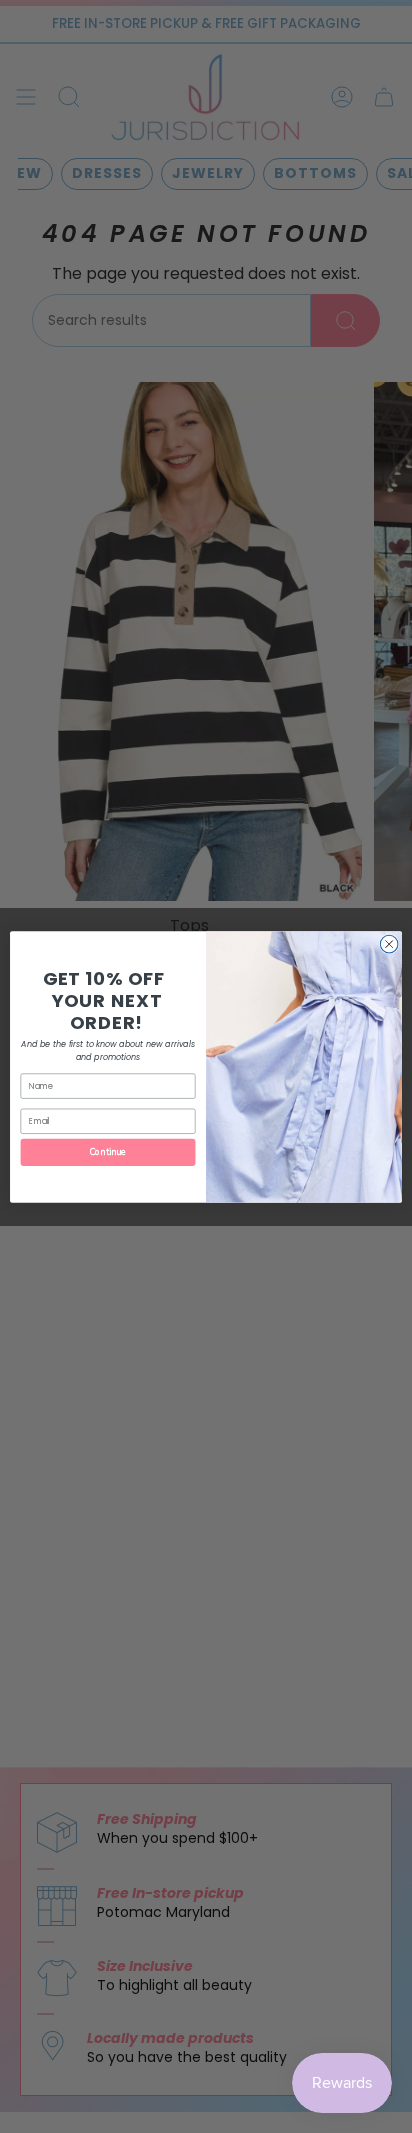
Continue (108, 1152)
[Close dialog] (389, 944)
